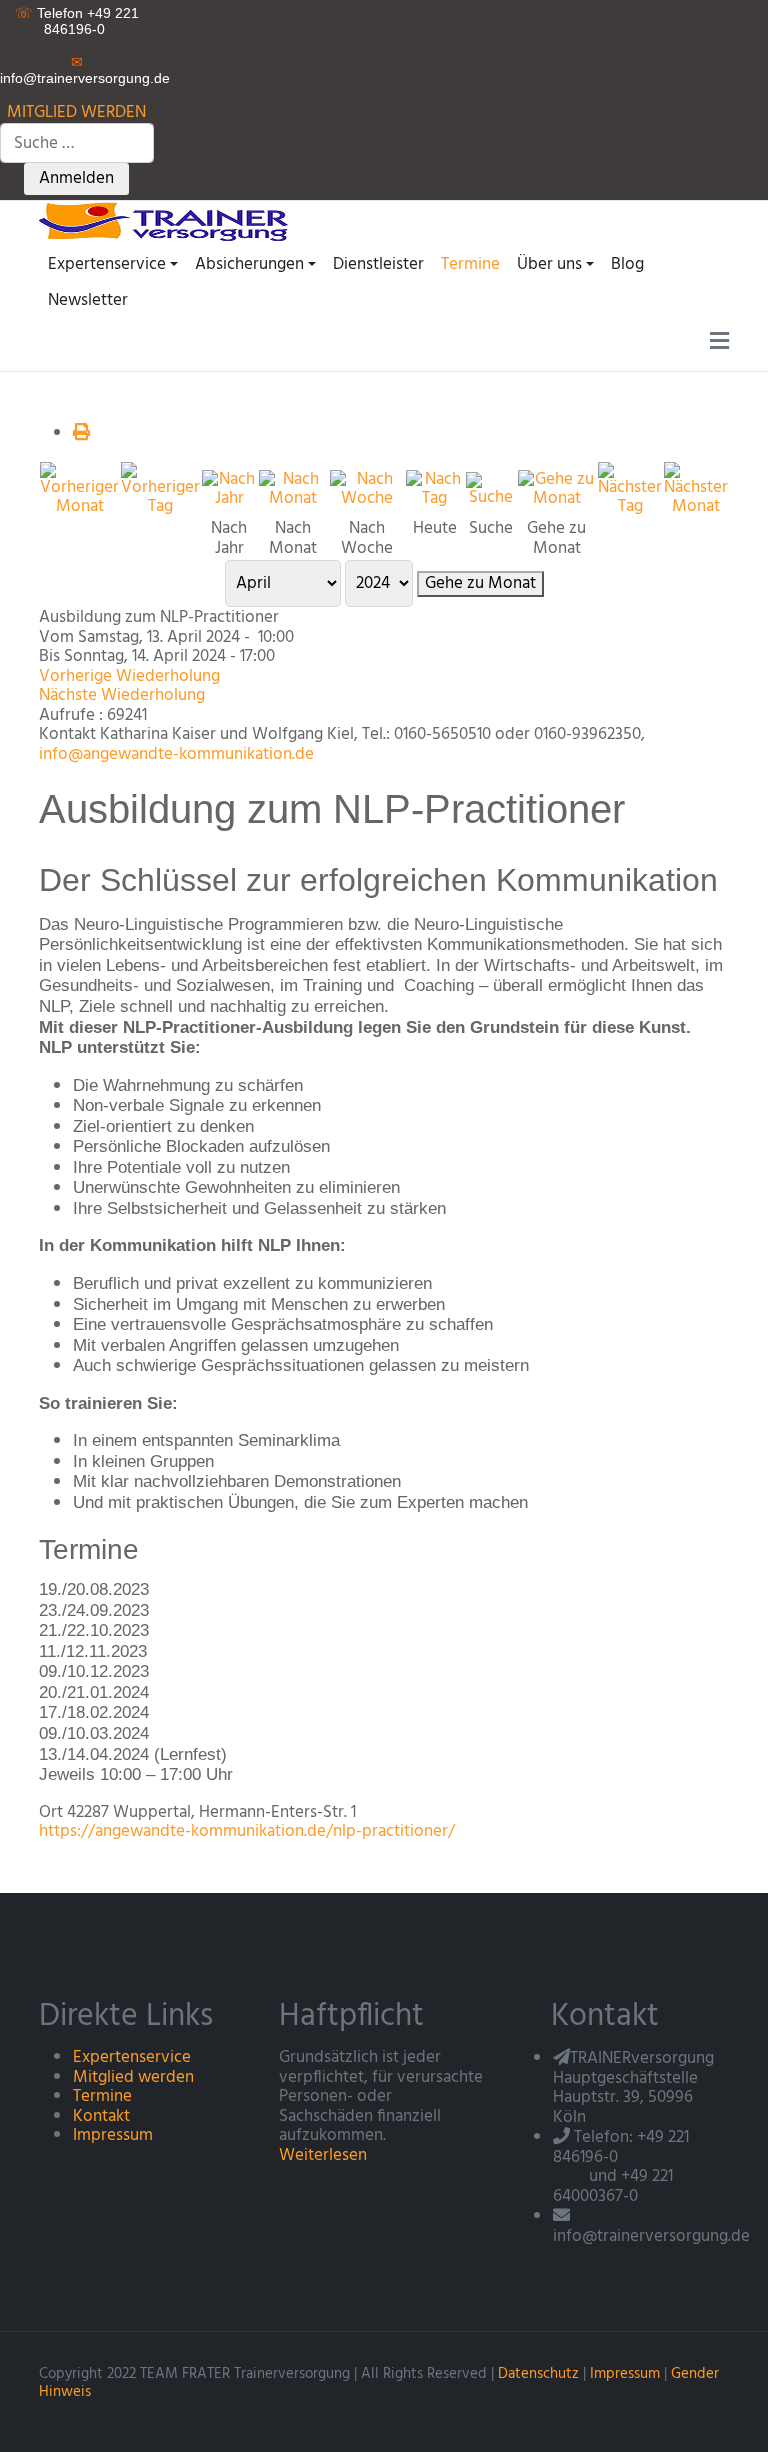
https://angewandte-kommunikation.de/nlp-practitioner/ (247, 1831)
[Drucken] (81, 433)
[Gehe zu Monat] (557, 489)
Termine (102, 2096)
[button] (112, 264)
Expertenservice (132, 2057)
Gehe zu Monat (480, 584)
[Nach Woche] (366, 489)
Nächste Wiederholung (122, 695)
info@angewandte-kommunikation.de (176, 754)
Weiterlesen (323, 2155)
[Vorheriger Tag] (160, 489)
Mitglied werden (133, 2077)
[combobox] (77, 143)
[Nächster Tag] (630, 489)
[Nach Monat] (293, 489)
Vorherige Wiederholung (129, 676)
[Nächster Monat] (696, 489)
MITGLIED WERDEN (76, 112)
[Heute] (435, 489)
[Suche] (491, 489)
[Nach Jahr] (229, 489)
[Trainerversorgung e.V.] (176, 221)
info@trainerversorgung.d (81, 78)
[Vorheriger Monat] (79, 489)
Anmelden (76, 178)
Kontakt (101, 2116)
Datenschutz (538, 2374)
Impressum (113, 2135)
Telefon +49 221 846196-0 (88, 21)
